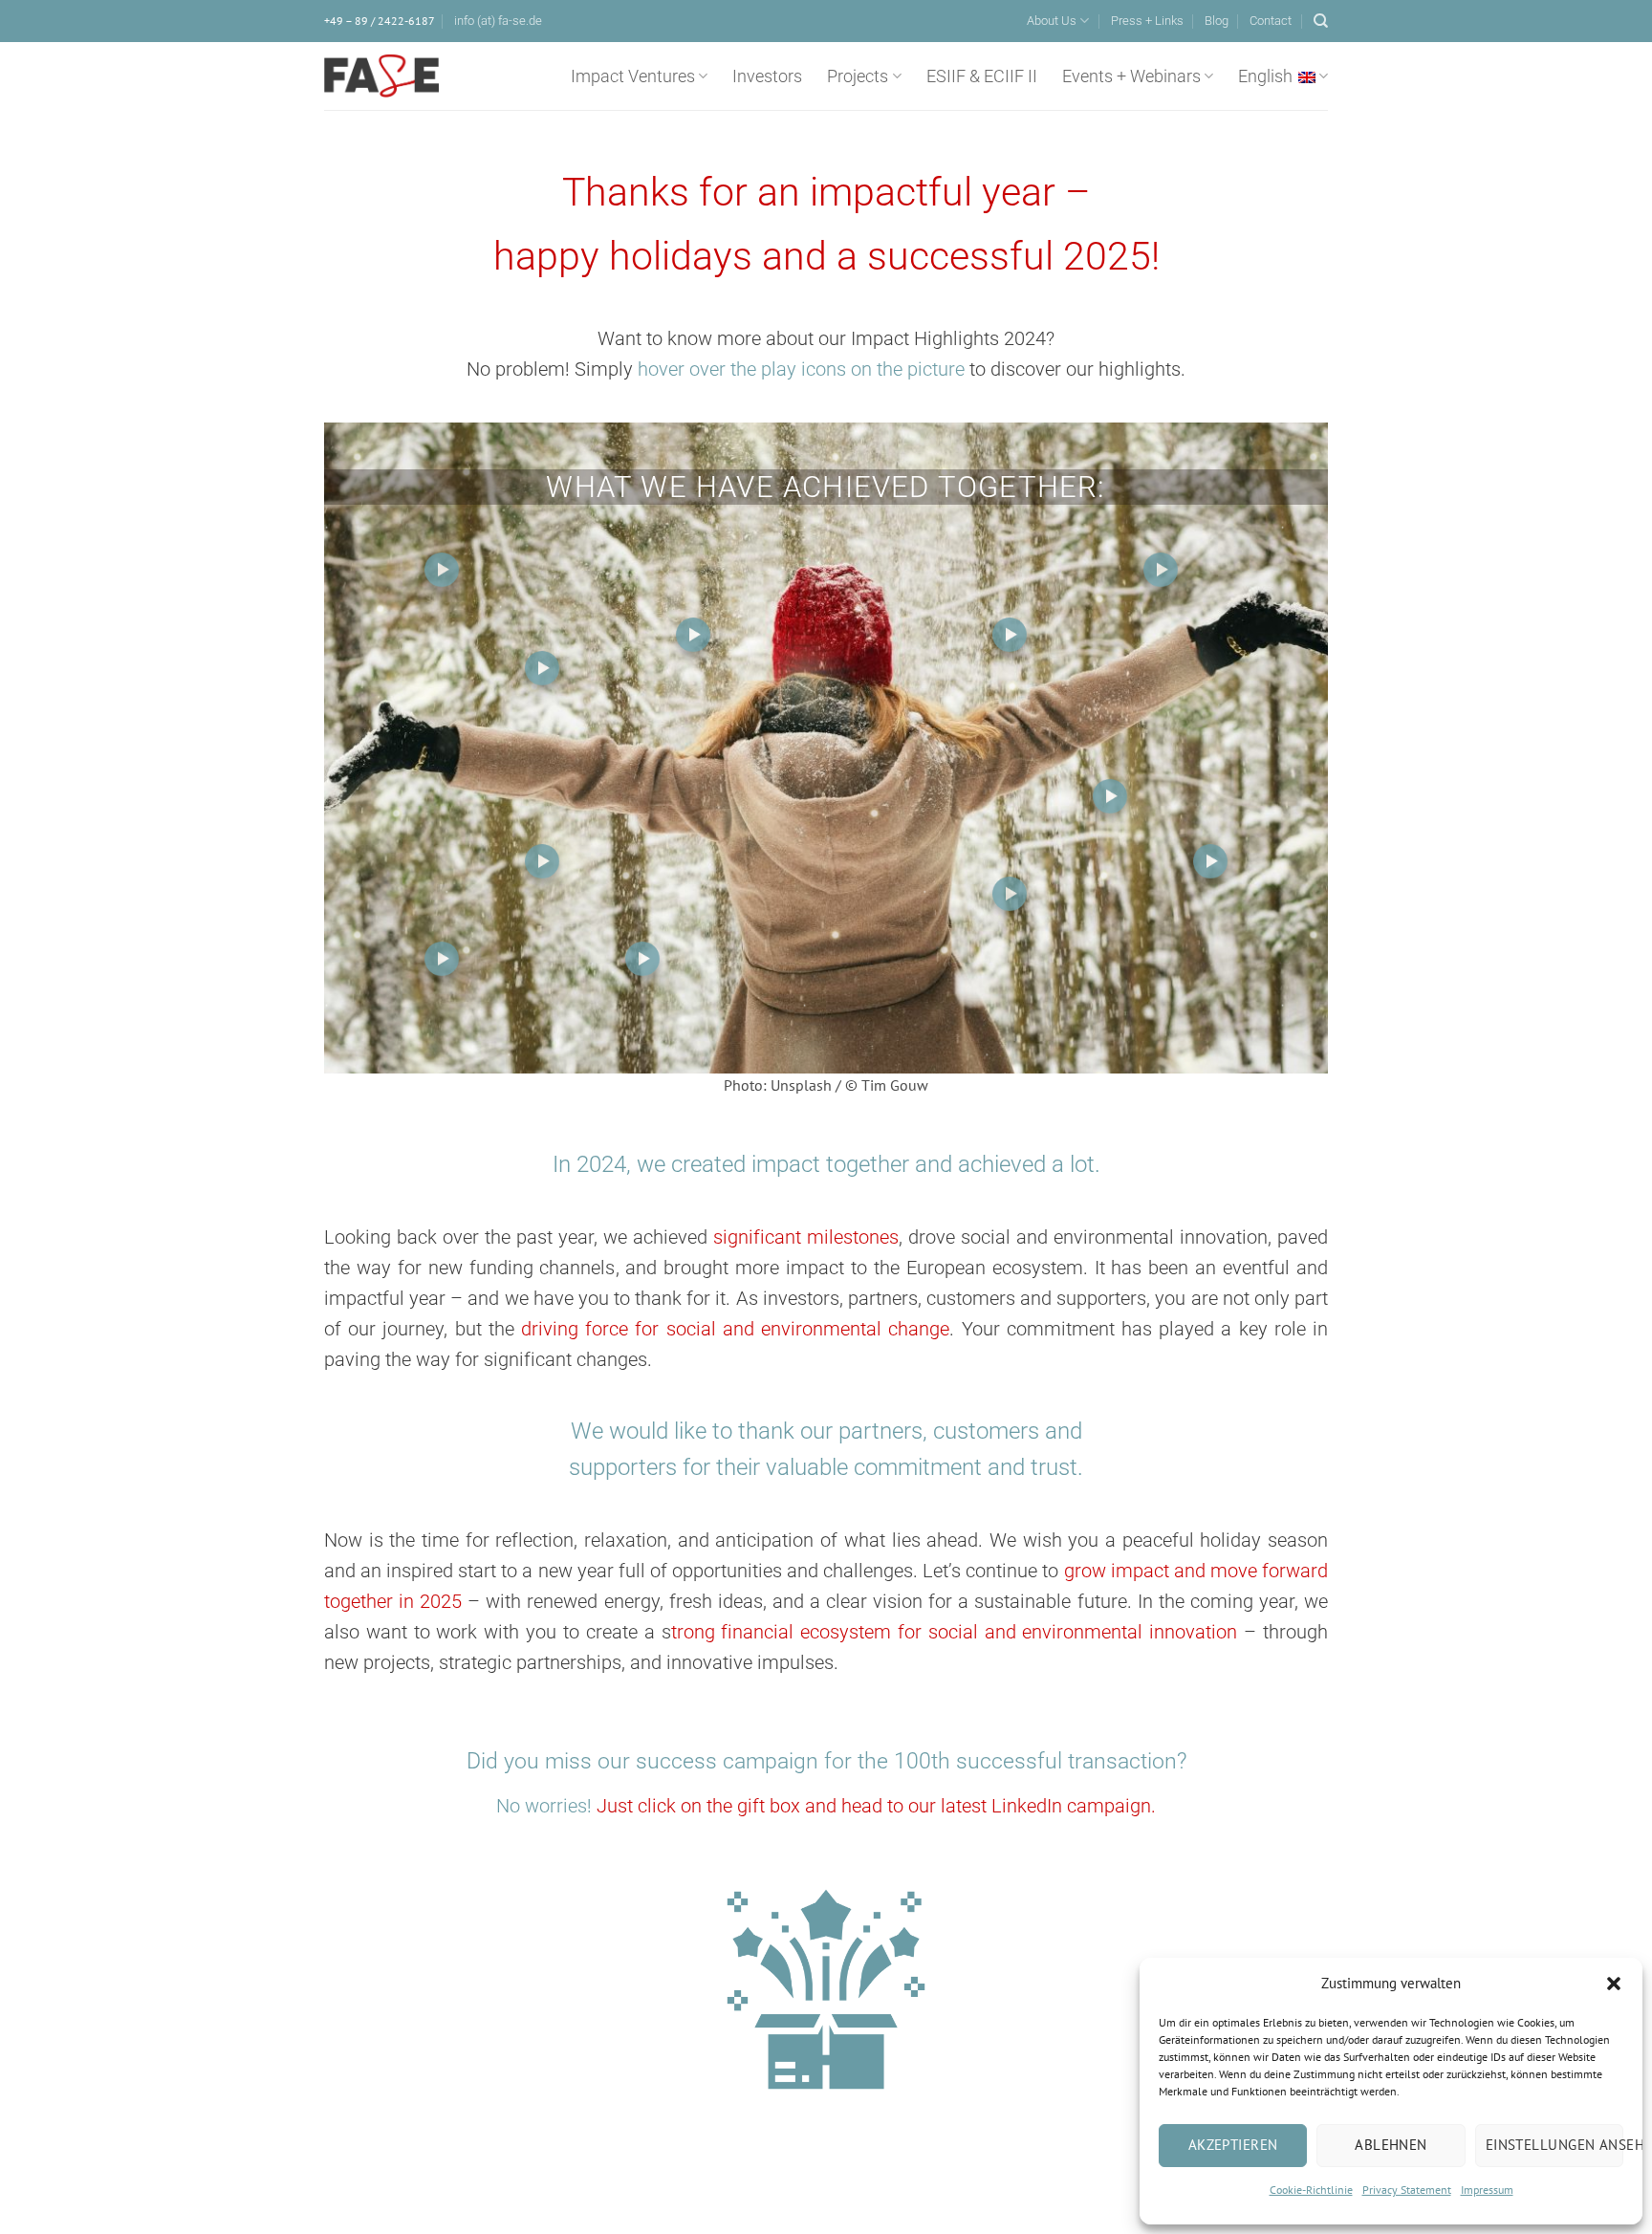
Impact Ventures (633, 76)
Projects (858, 76)
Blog (1217, 21)
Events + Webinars (1131, 76)
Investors (767, 76)
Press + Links (1147, 21)
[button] (1614, 1984)
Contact (1271, 21)
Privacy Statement (1407, 2190)
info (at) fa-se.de (498, 21)
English (1265, 76)
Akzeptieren (1233, 2145)
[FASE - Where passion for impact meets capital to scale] (381, 76)
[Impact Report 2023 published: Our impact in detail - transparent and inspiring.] (1010, 894)
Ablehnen (1391, 2145)
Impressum (1487, 2190)
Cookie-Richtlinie (1311, 2190)
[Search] (1321, 21)
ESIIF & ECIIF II (982, 76)
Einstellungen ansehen (1554, 2145)
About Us (1052, 21)
